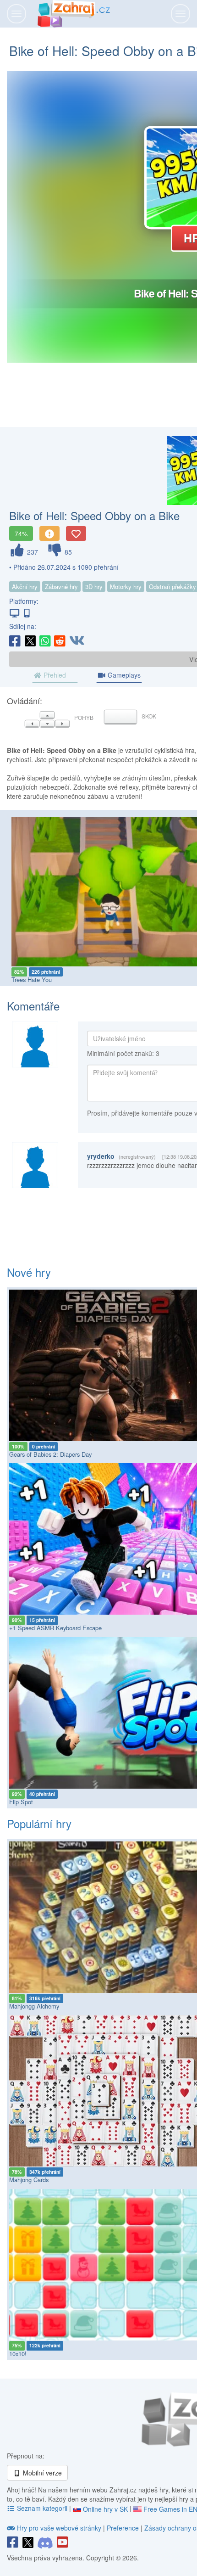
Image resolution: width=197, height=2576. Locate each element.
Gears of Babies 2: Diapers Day (50, 1454)
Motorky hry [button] (126, 586)
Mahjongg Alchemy (34, 2006)
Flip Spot (21, 1802)
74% (21, 533)
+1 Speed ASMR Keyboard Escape (55, 1628)
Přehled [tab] (54, 675)
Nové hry (29, 1272)
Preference (124, 2528)
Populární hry (39, 1823)
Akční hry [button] (25, 586)
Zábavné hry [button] (61, 586)
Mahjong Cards (29, 2180)
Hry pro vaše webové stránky (59, 2528)
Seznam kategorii (42, 2508)
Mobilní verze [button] (41, 2473)
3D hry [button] (94, 586)
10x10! (18, 2354)
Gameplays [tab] (123, 675)
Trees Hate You (32, 979)
